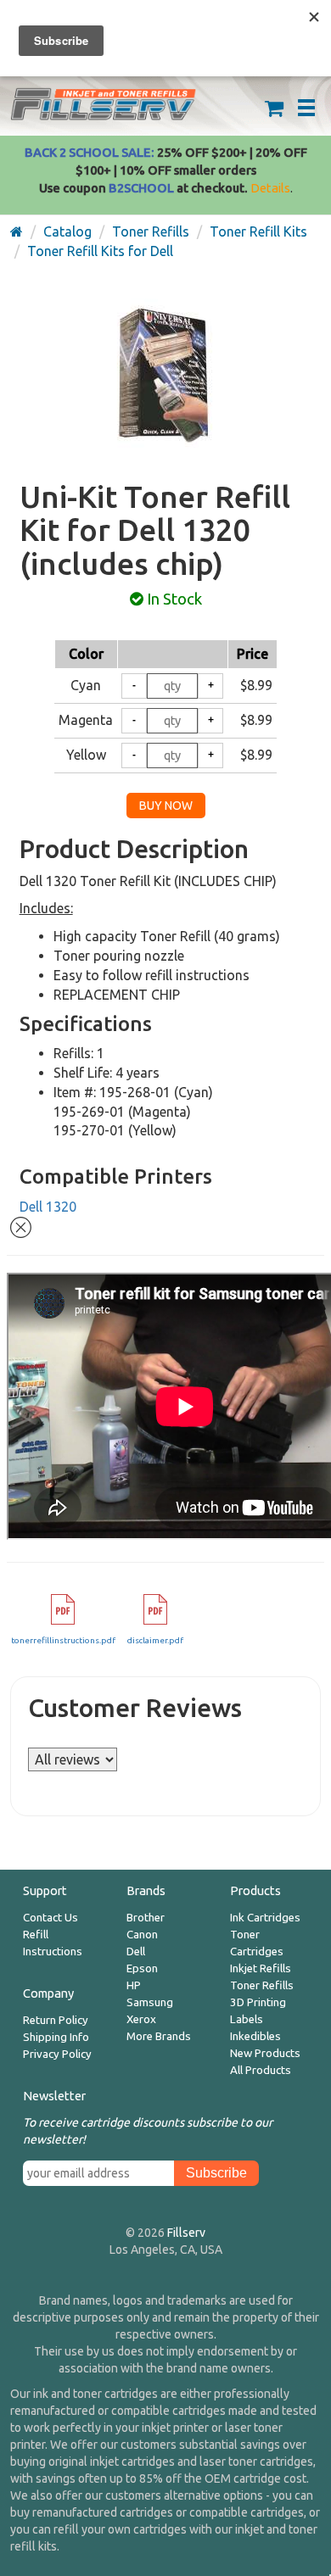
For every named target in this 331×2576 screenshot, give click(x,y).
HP (134, 1985)
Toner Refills (262, 1985)
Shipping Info (56, 2037)
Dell (136, 1952)
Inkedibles (255, 2036)
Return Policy (56, 2020)
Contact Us (50, 1918)
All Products (261, 2070)
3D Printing (258, 2002)
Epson (142, 1968)
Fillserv (186, 2233)
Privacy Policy (57, 2054)
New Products (265, 2053)
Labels (247, 2019)
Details (270, 188)
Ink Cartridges (265, 1918)
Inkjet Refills (261, 1968)
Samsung (150, 2002)
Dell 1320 (48, 1207)
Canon (142, 1935)
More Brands (159, 2036)
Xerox (141, 2019)
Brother (146, 1918)
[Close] (21, 1225)
